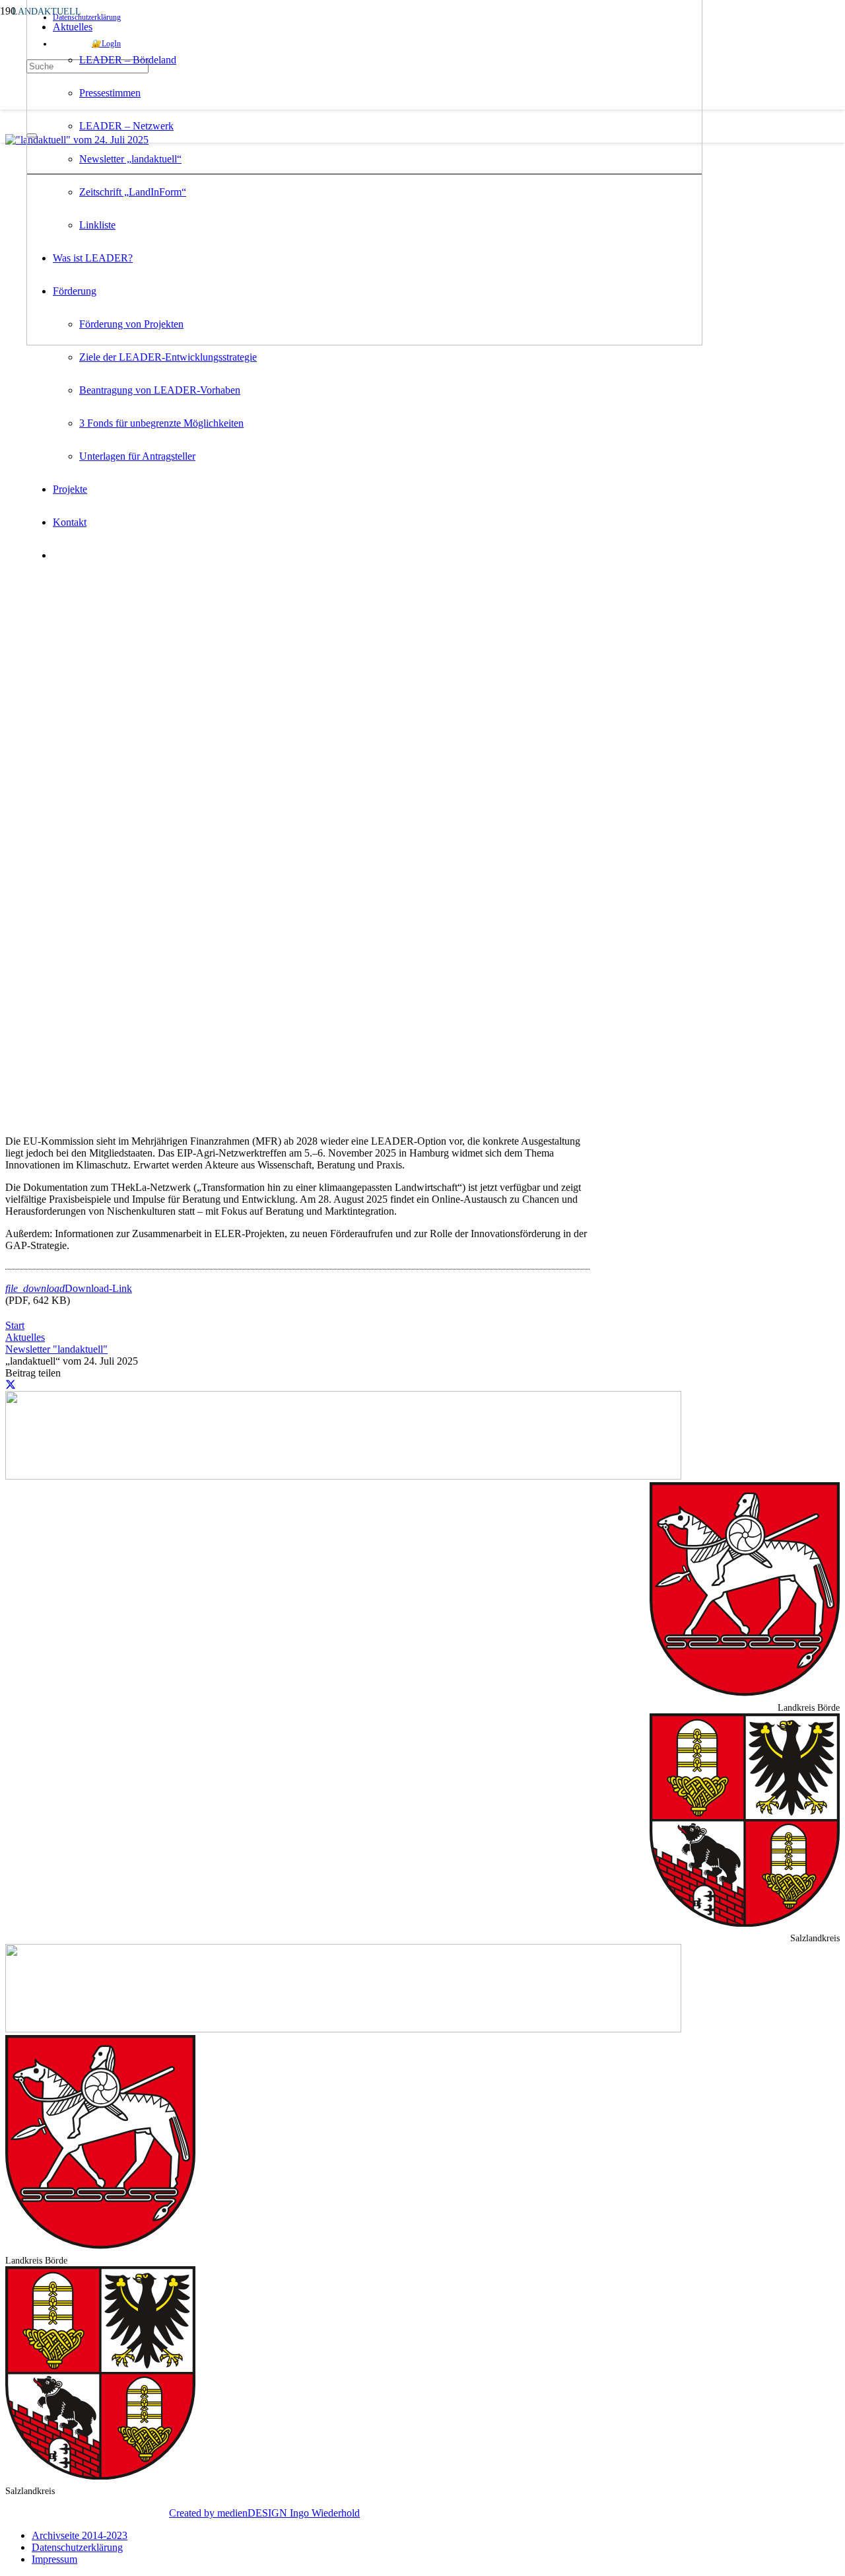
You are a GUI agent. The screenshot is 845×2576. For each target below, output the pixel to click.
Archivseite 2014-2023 (80, 2535)
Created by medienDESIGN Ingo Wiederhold (264, 2513)
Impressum (54, 2559)
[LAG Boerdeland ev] (364, 342)
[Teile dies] (11, 1385)
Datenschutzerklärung (77, 2547)
